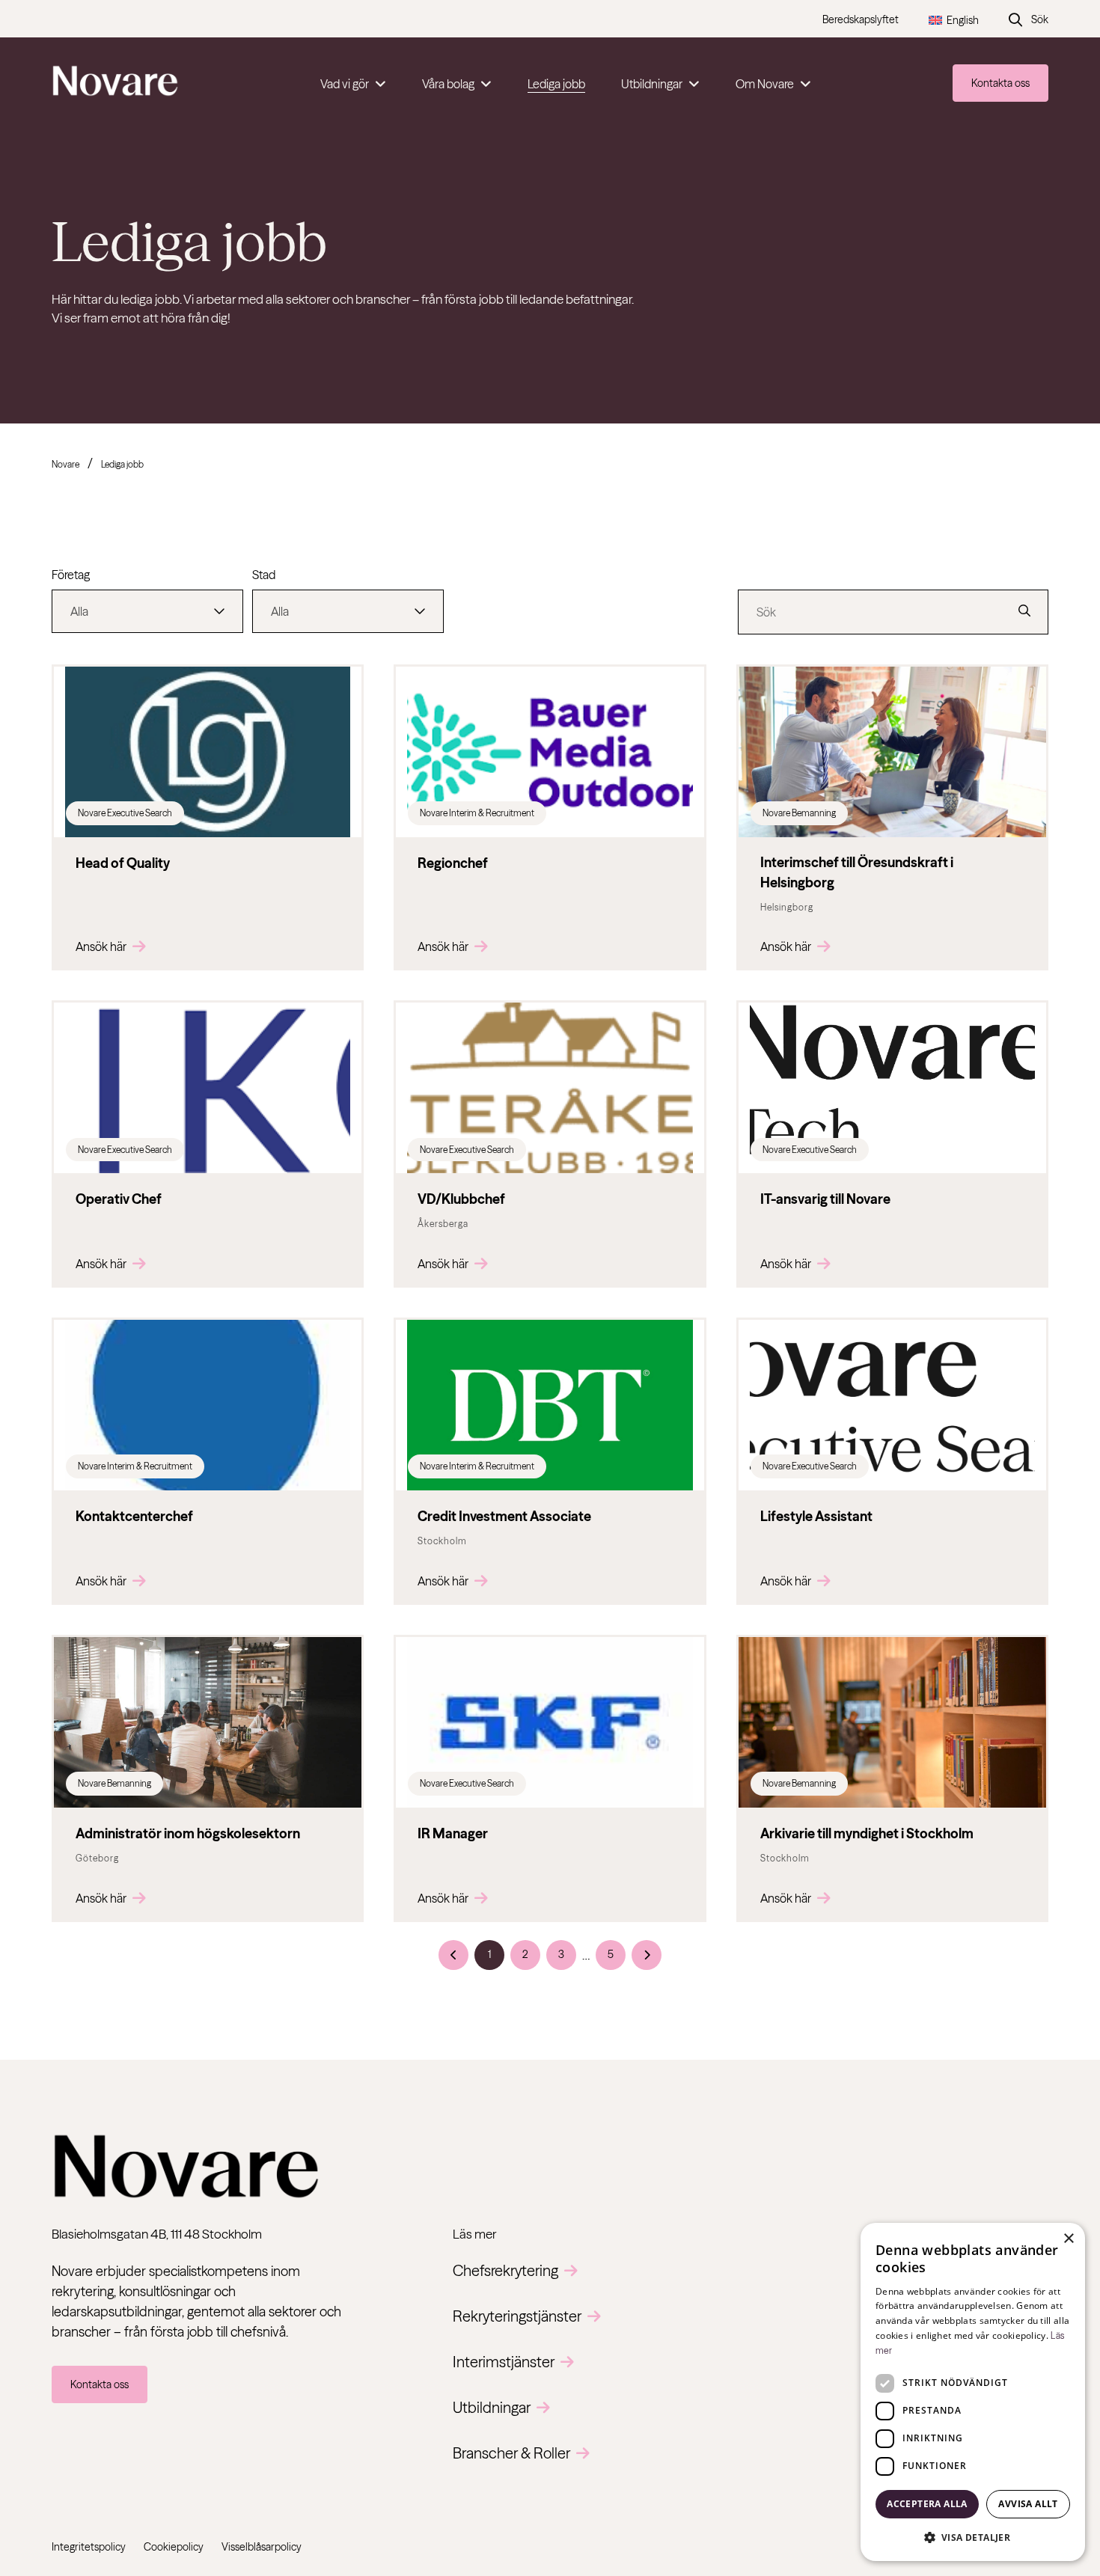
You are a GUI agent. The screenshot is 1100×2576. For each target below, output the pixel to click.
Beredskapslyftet (861, 19)
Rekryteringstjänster (517, 2316)
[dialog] (973, 2392)
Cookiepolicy (174, 2547)
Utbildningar (652, 84)
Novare (65, 464)
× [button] (1068, 2239)
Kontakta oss (1000, 83)
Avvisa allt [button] (1028, 2504)
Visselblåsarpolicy (262, 2547)
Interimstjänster (504, 2362)
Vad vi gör (345, 84)
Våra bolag (448, 84)
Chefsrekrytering (505, 2270)
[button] (973, 2537)
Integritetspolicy (89, 2547)
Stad (264, 575)
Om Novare (765, 84)
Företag (71, 575)
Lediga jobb (556, 84)
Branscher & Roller (511, 2453)
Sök (1040, 19)
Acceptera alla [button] (927, 2504)
